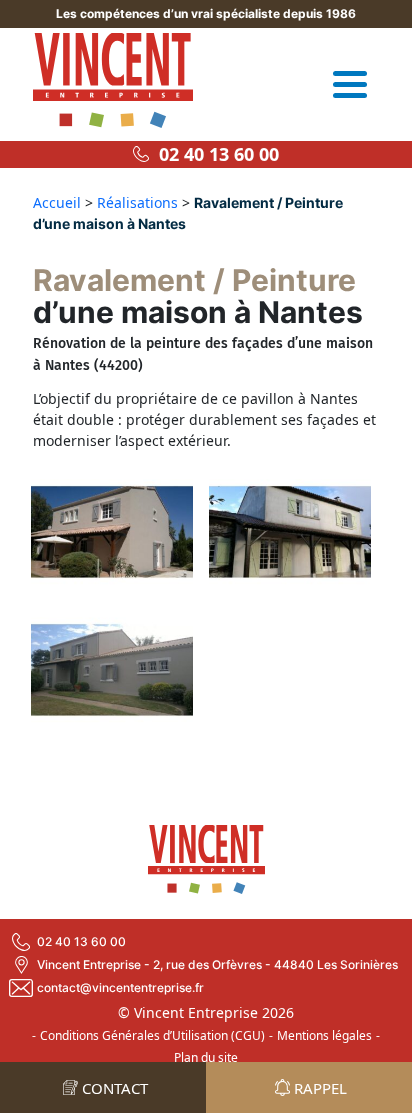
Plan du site (206, 1057)
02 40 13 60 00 (214, 154)
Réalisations (137, 202)
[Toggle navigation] (350, 84)
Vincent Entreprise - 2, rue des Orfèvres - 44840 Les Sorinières (217, 964)
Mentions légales (324, 1035)
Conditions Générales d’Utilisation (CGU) (152, 1035)
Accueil (57, 202)
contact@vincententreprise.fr (120, 987)
